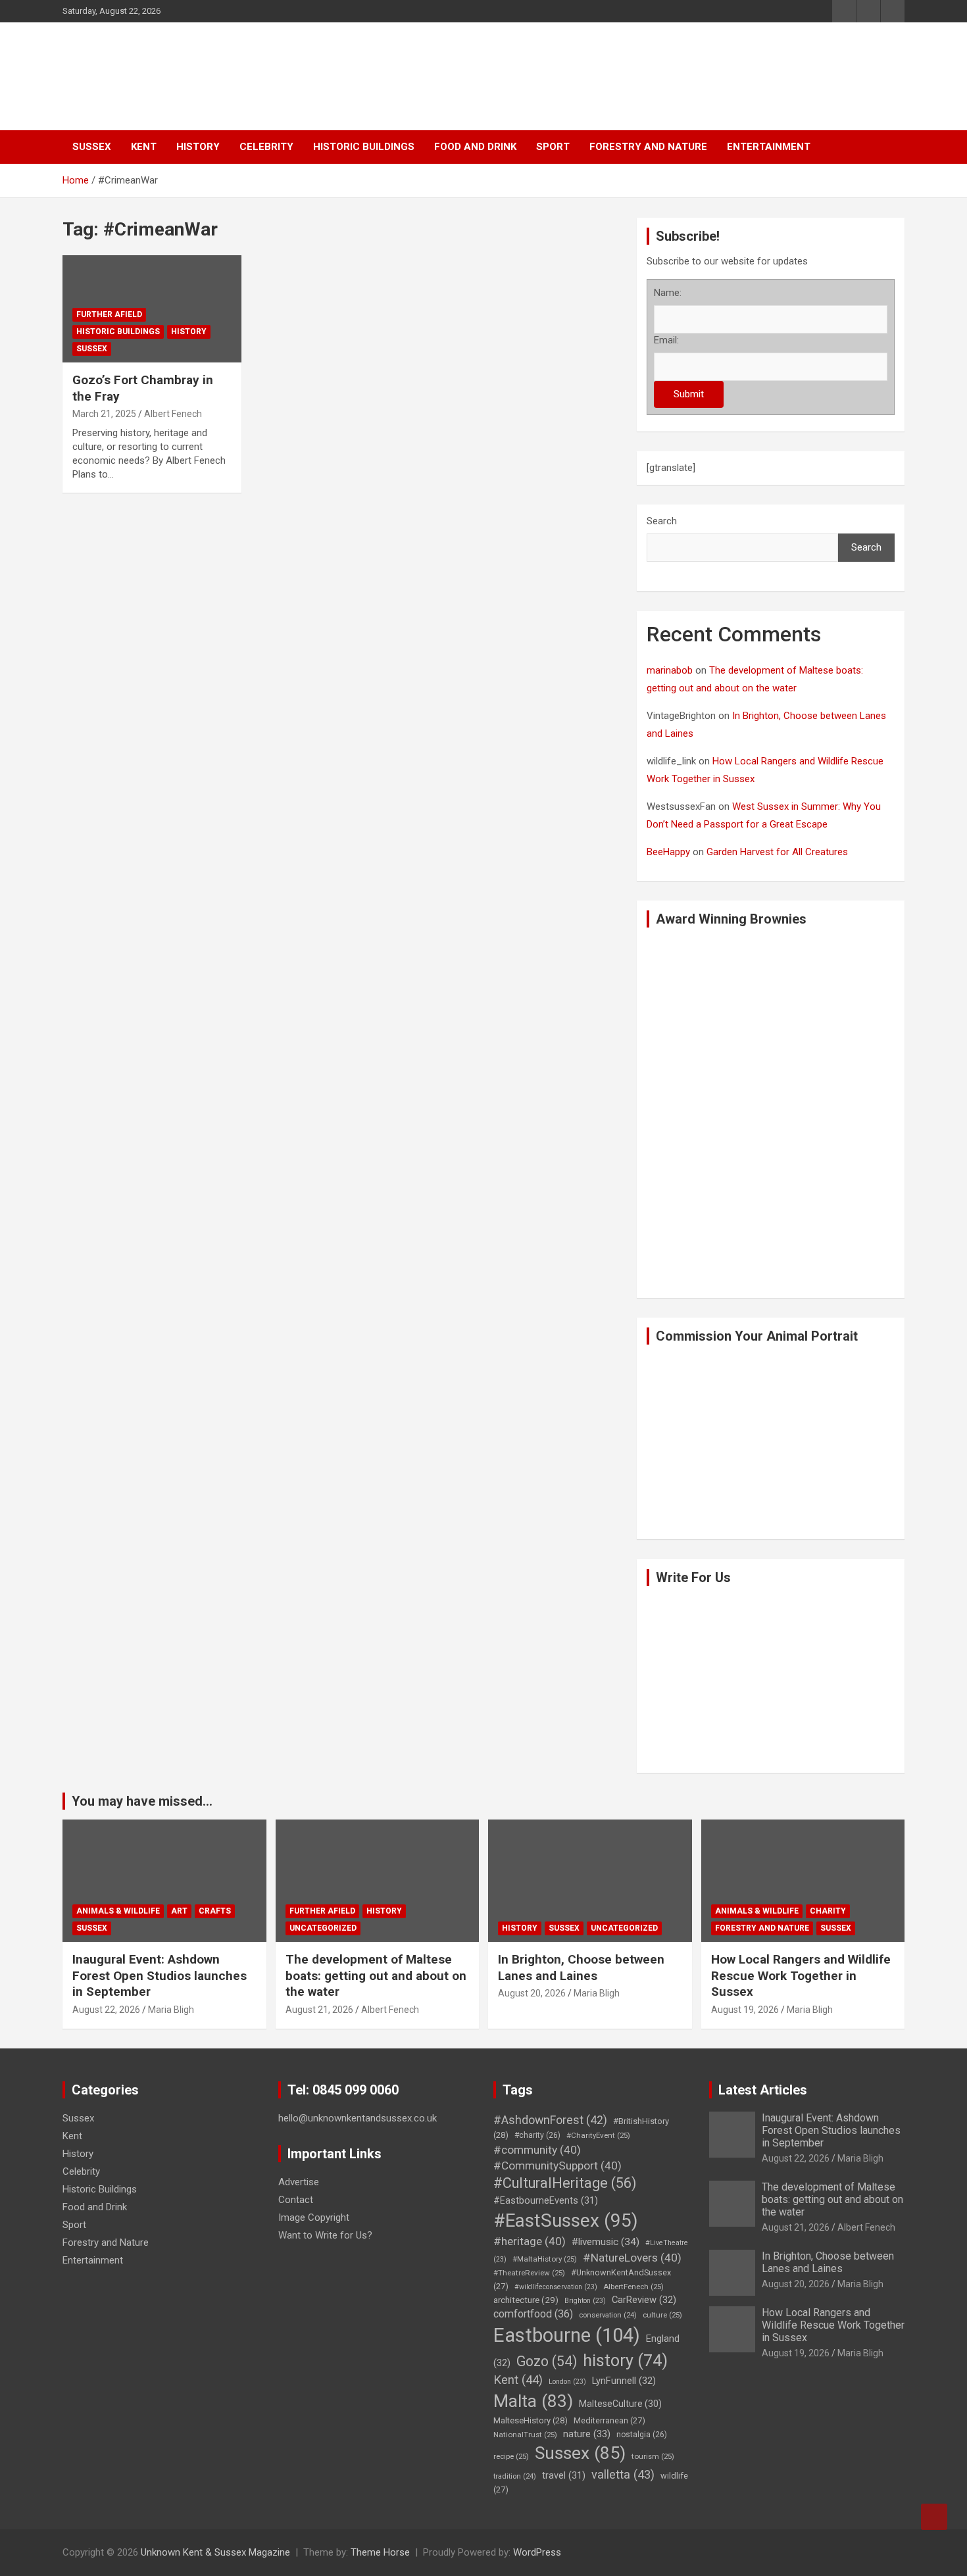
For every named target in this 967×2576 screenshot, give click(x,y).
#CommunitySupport (558, 2166)
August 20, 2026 (532, 1993)
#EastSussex (566, 2220)
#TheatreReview (529, 2273)
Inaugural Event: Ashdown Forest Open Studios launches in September (160, 1975)
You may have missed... (142, 1801)
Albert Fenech (173, 414)
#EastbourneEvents (546, 2201)
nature (587, 2434)
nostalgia (642, 2435)
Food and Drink (475, 147)
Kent (144, 147)
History (198, 147)
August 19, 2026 (745, 2010)
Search (662, 521)
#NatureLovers (632, 2258)
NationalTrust (525, 2435)
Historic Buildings (364, 147)
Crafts (215, 1911)
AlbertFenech (633, 2287)
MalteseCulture (620, 2404)
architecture (526, 2300)
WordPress (537, 2552)
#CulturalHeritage (565, 2183)
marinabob (670, 670)
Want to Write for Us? (325, 2235)
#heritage (530, 2241)
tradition (515, 2476)
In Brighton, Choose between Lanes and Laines (581, 1968)
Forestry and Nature (648, 147)
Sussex (92, 147)
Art (179, 1911)
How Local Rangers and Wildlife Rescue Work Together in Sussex (801, 1975)
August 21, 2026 (319, 2010)
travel (564, 2476)
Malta (533, 2401)
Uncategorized (323, 1928)
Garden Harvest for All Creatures (777, 852)
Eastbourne (567, 2335)
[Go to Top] (934, 2517)
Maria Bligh (171, 2010)
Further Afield (109, 314)
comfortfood (533, 2314)
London (567, 2382)
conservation (608, 2315)
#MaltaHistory (545, 2259)
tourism (653, 2456)
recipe (511, 2456)
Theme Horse (380, 2552)
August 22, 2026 (106, 2010)
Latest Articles (763, 2090)
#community (537, 2150)
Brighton (585, 2301)
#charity (537, 2135)
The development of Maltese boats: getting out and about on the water (376, 1975)
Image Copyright (314, 2217)
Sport (553, 147)
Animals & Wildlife (118, 1911)
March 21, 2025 (104, 414)
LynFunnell (624, 2381)
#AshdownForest (550, 2120)
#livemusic (606, 2242)
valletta (623, 2474)
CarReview (644, 2300)
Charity (828, 1911)
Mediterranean (609, 2420)
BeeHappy (668, 852)
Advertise (299, 2182)
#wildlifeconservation (556, 2287)
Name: (668, 293)
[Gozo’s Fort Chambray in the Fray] (96, 288)
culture (662, 2315)
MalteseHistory (531, 2420)
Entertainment (769, 147)
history (625, 2361)
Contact (296, 2200)
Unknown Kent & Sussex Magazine (215, 2552)
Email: (666, 340)
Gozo (547, 2361)
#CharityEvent (598, 2135)
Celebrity (266, 147)
